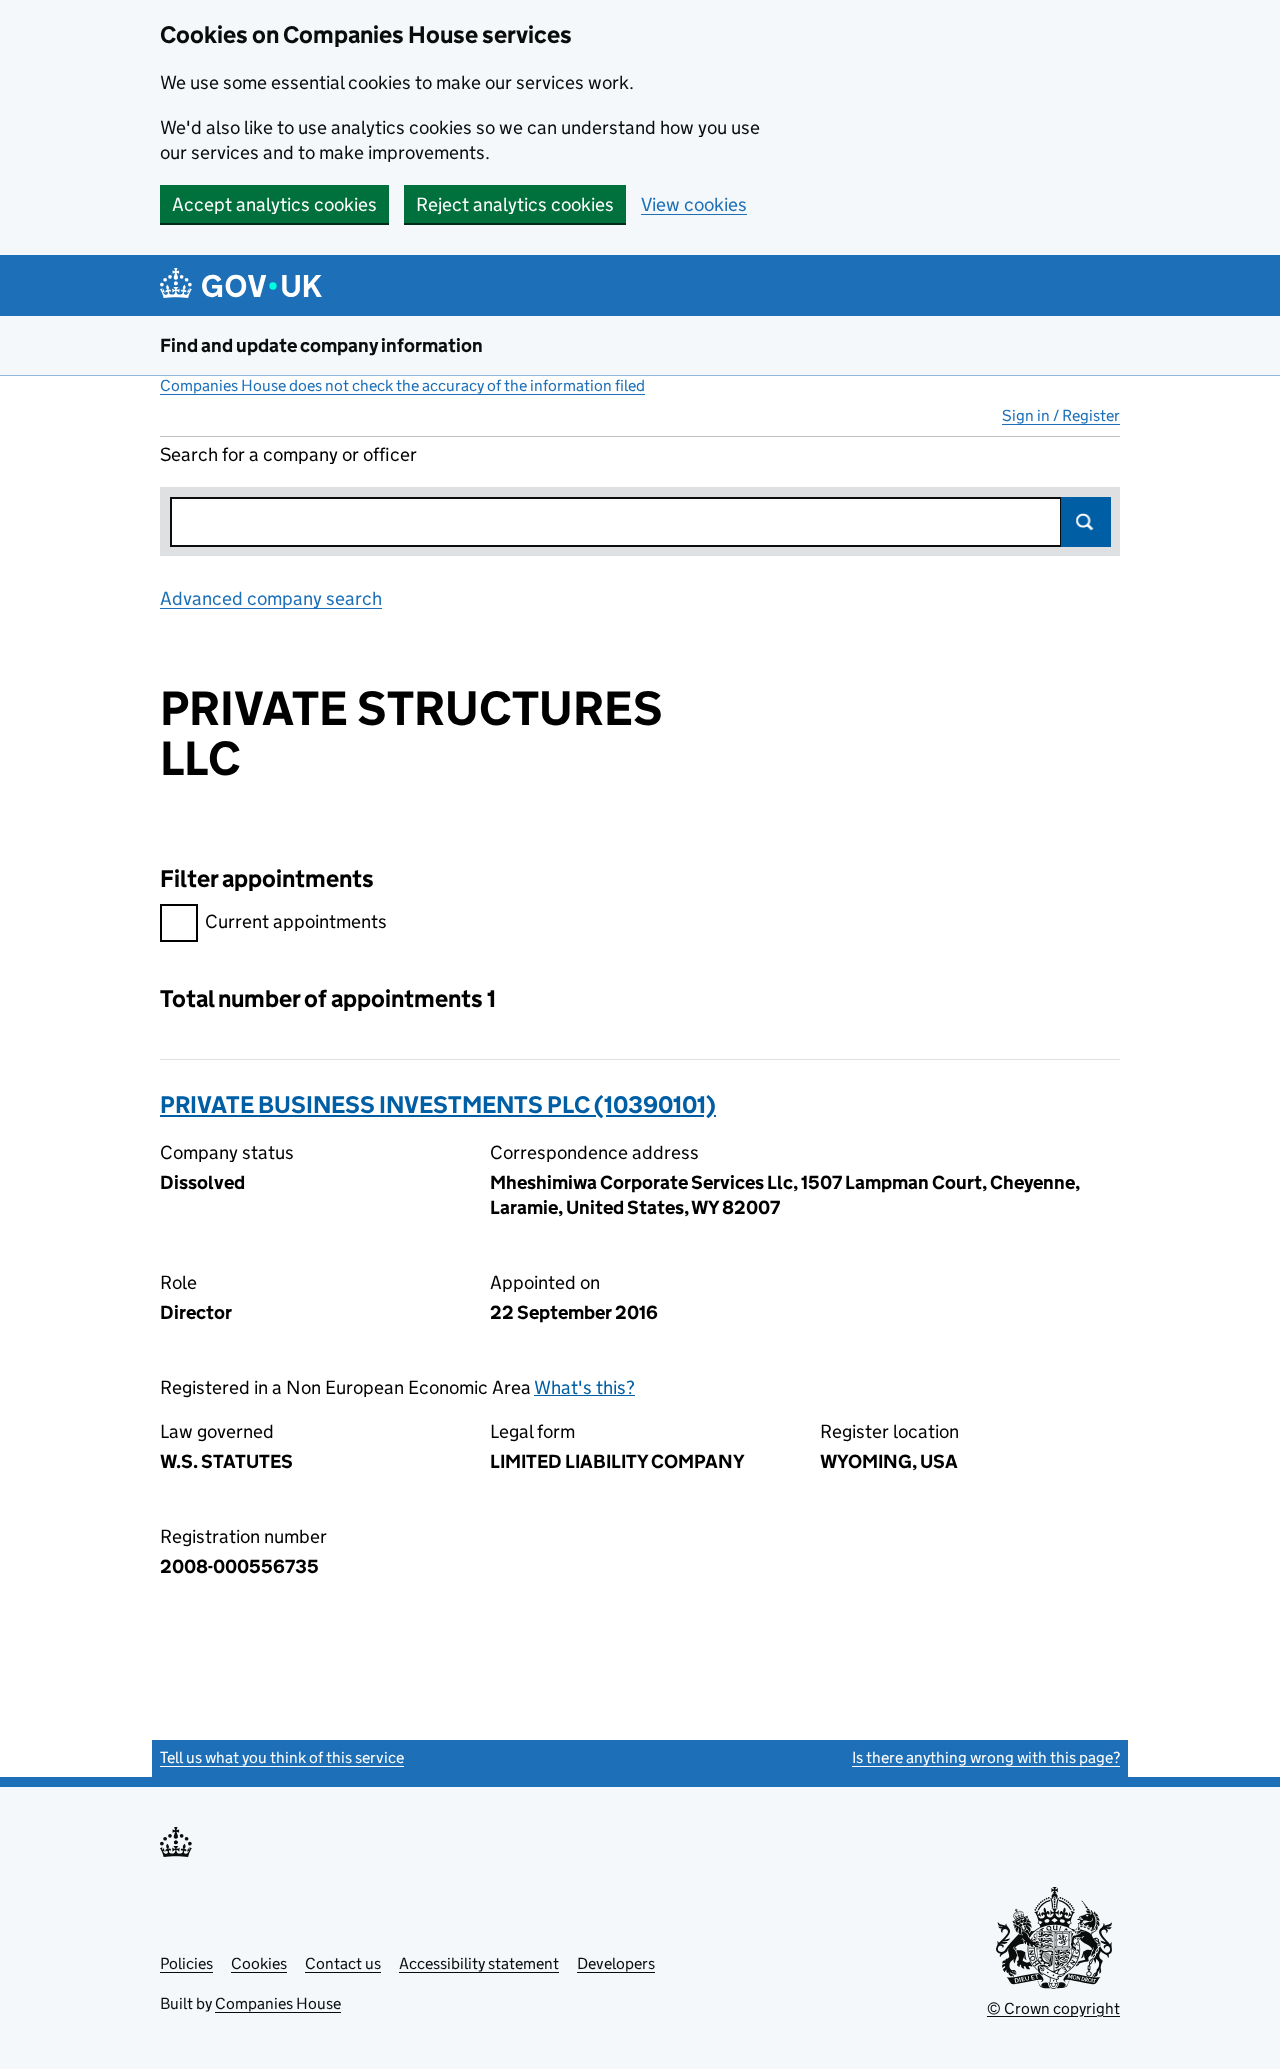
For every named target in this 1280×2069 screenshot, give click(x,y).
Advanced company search (271, 598)
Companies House (278, 2003)
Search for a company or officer (288, 454)
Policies (186, 1963)
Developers (616, 1963)
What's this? (584, 1387)
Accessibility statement (479, 1963)
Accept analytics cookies (274, 204)
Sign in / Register (1061, 415)
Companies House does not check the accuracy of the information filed (402, 385)
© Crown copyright (1053, 2008)
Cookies (259, 1963)
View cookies (694, 204)
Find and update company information (321, 345)
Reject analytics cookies (515, 204)
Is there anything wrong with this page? (986, 1757)
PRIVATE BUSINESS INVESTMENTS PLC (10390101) (438, 1104)
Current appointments (296, 921)
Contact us (343, 1963)
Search (1086, 522)
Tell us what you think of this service (282, 1757)
